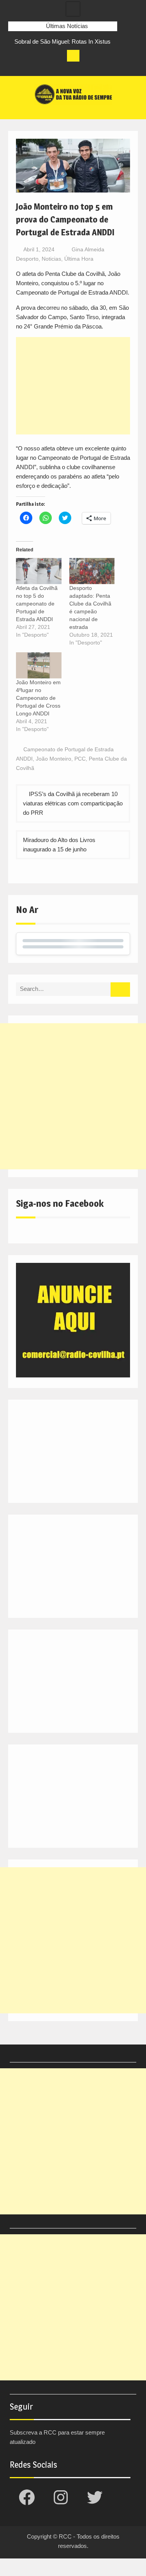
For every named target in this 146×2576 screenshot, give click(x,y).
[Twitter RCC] (43, 68)
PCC (80, 759)
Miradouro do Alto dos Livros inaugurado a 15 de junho (59, 845)
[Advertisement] (73, 386)
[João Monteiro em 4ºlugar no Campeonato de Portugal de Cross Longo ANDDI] (39, 665)
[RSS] (58, 68)
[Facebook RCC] (14, 68)
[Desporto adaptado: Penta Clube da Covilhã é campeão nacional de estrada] (92, 571)
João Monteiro (54, 759)
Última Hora (79, 259)
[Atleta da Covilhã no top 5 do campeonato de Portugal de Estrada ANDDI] (39, 571)
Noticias (51, 259)
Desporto (27, 259)
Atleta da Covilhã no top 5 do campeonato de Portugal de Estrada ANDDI (37, 604)
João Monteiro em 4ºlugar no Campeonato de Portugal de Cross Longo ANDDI (38, 698)
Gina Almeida (88, 249)
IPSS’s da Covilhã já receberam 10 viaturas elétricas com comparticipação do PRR (73, 803)
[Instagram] (29, 68)
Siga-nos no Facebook (60, 1203)
